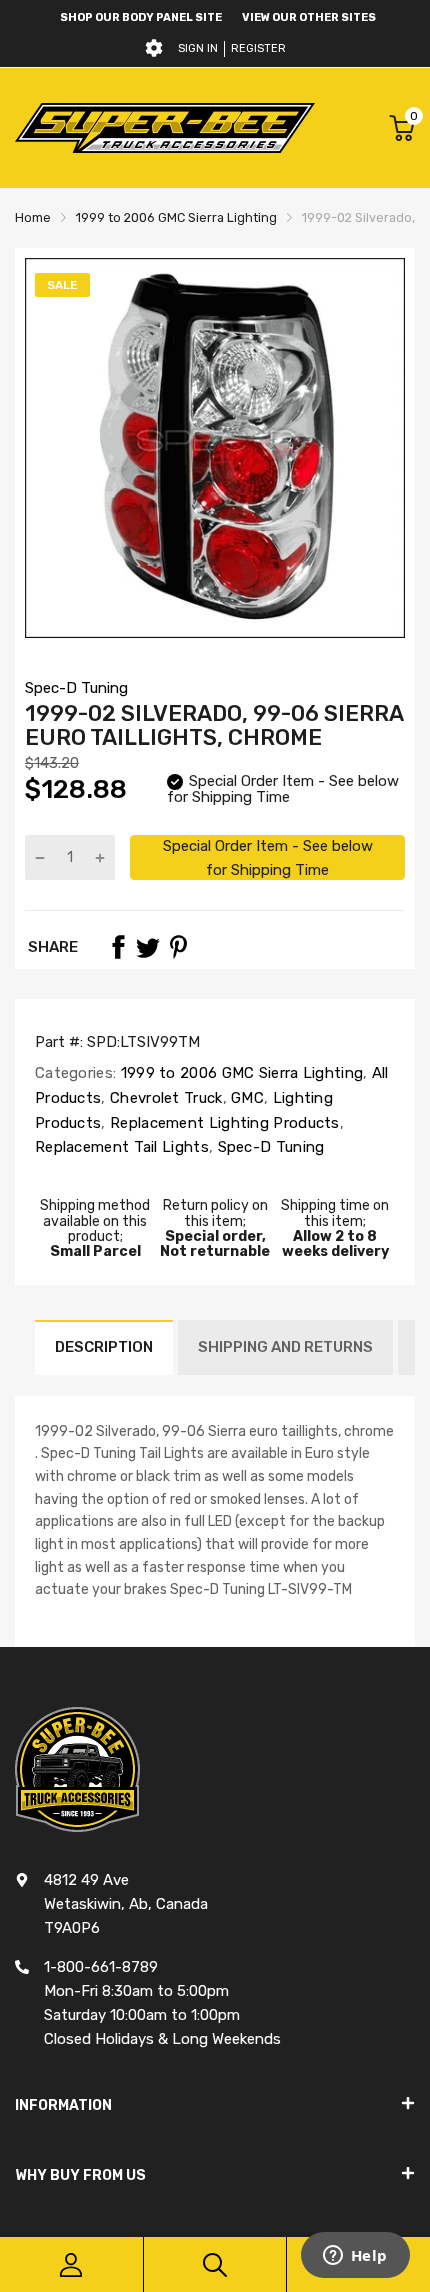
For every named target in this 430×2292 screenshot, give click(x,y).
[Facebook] (118, 947)
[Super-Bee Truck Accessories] (165, 127)
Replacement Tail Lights (122, 1147)
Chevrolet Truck (164, 1098)
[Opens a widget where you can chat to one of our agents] (355, 2257)
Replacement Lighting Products (223, 1123)
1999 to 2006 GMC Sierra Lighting (239, 1073)
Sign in (198, 48)
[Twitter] (148, 947)
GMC (245, 1098)
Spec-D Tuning (76, 688)
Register (258, 48)
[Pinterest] (178, 947)
